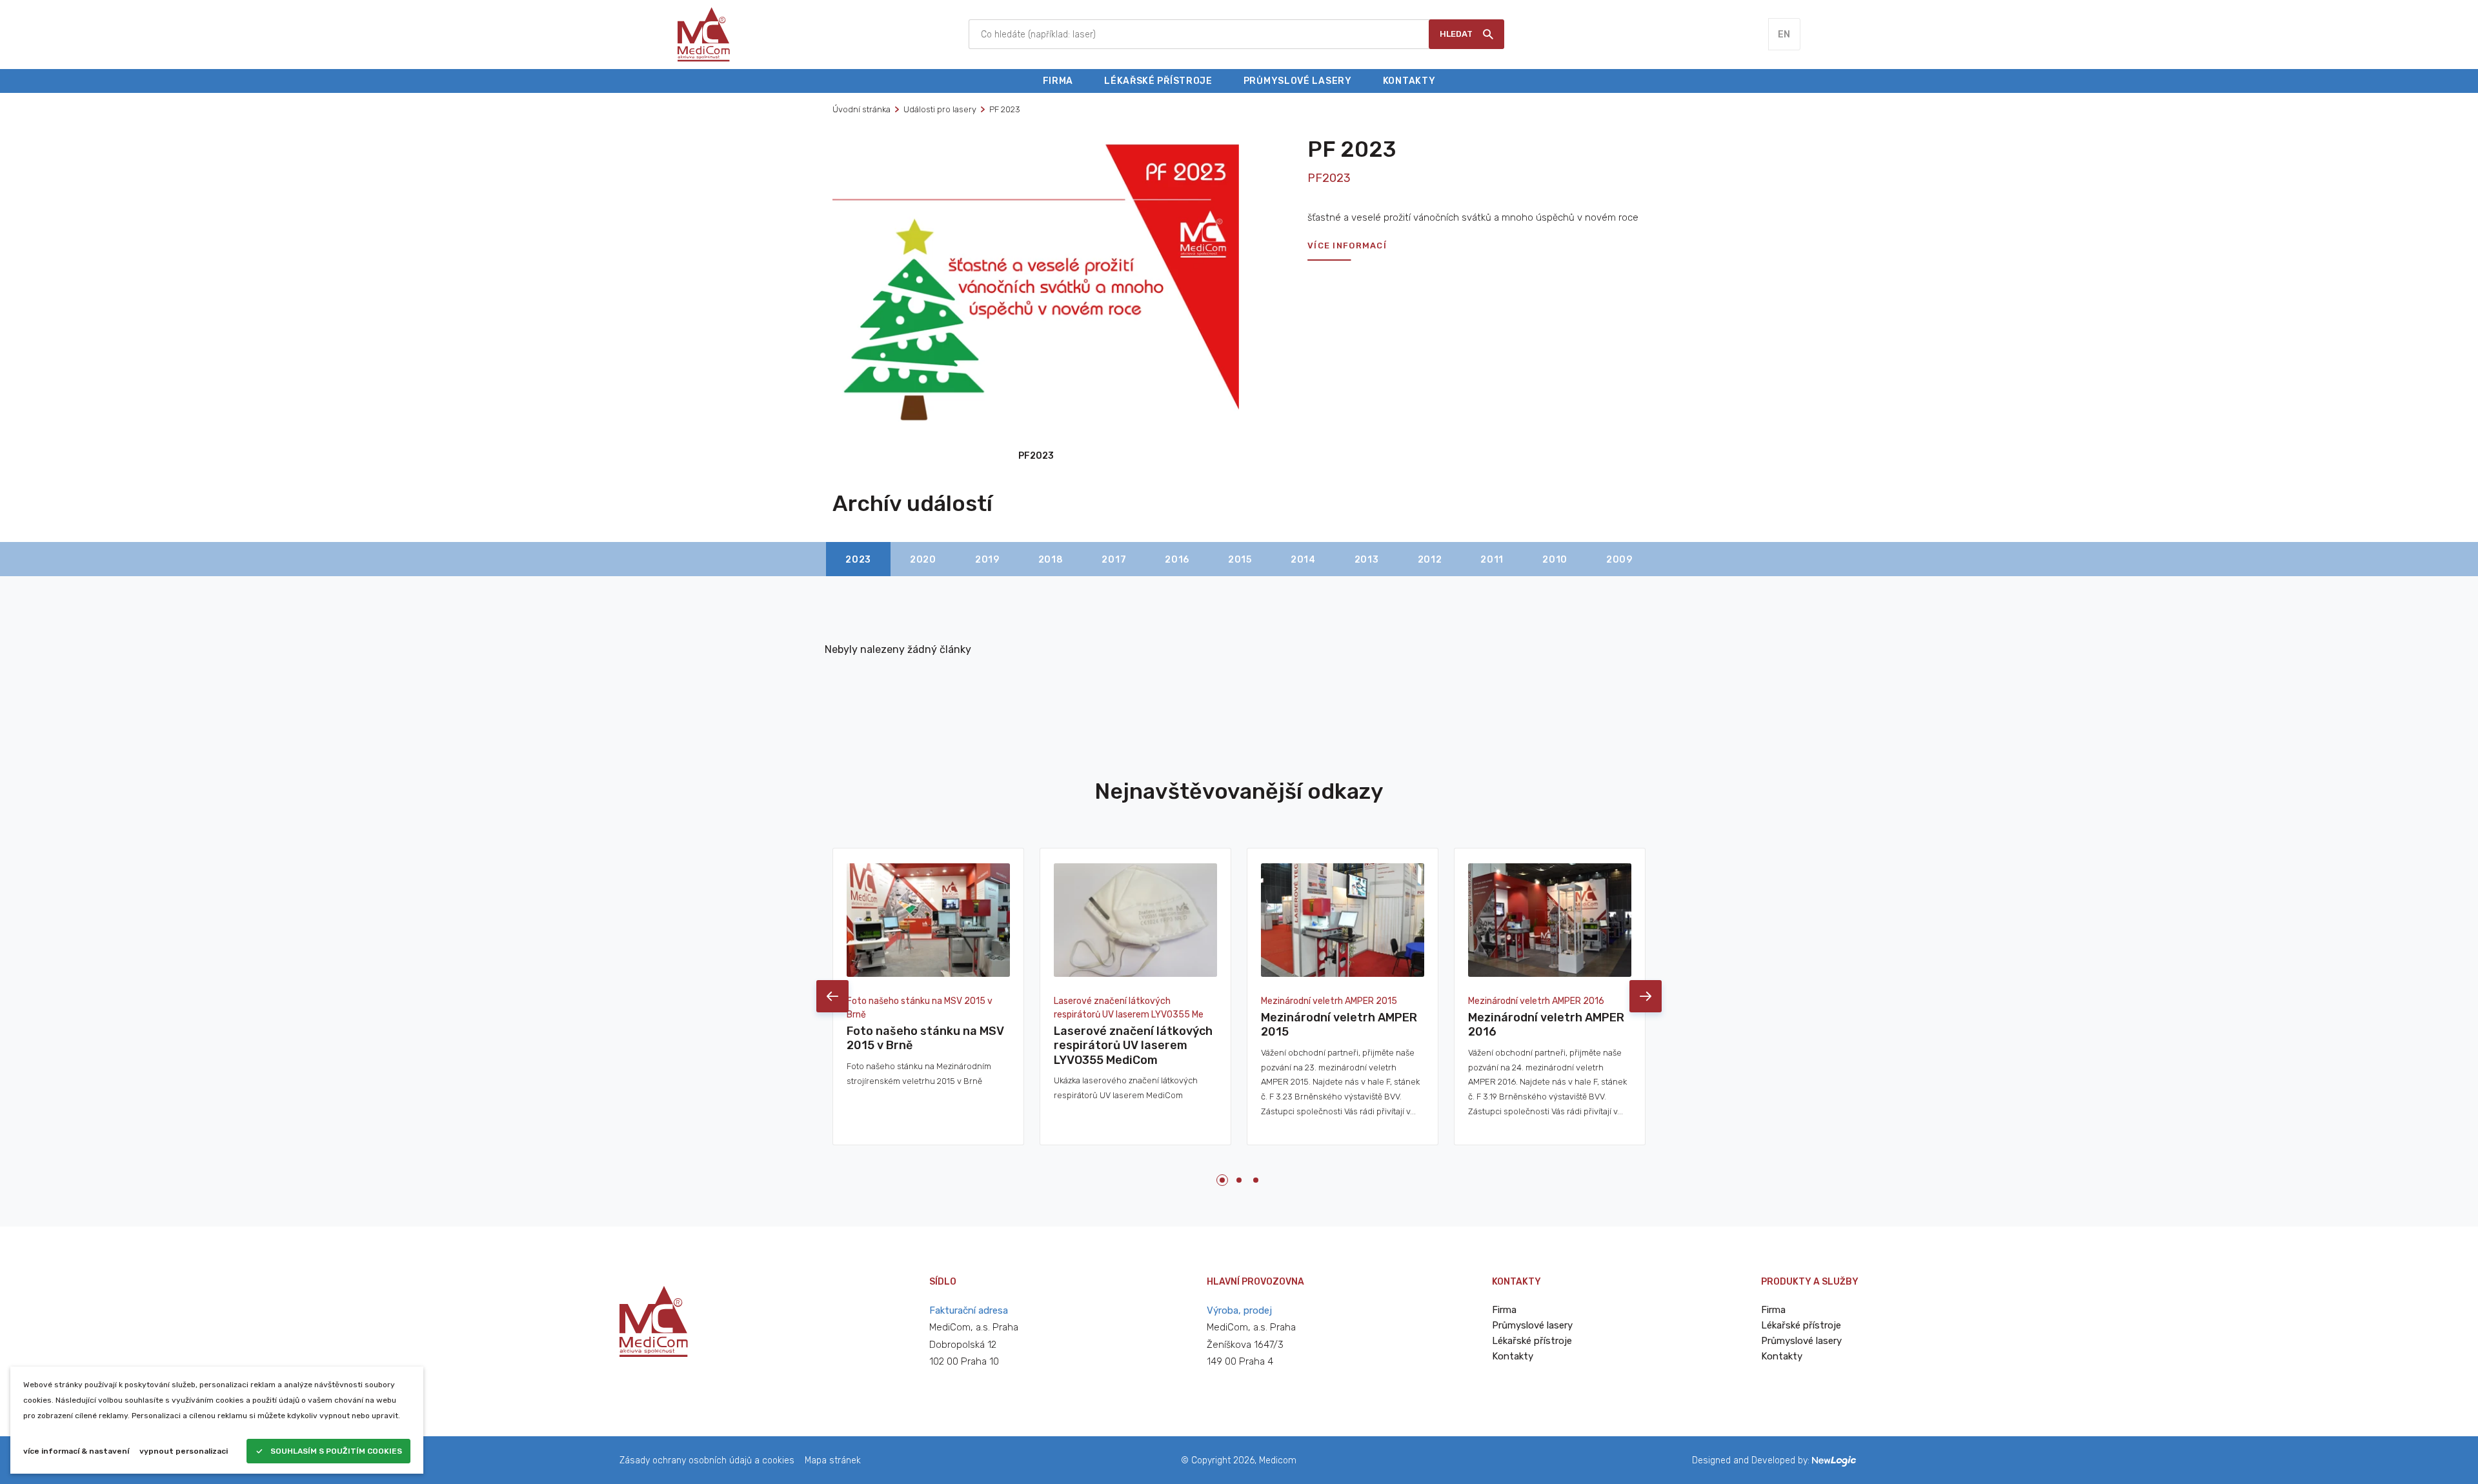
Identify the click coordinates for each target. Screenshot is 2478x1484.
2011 (1492, 560)
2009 (1619, 560)
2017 (1114, 560)
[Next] (1646, 996)
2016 (1177, 560)
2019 (987, 560)
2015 (1240, 560)
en (1784, 35)
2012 (1430, 560)
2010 (1555, 560)
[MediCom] (704, 34)
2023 (858, 560)
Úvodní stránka (861, 109)
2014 (1303, 560)
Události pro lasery (940, 109)
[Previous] (832, 996)
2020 (923, 560)
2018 (1051, 560)
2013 (1367, 560)
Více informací (1347, 246)
